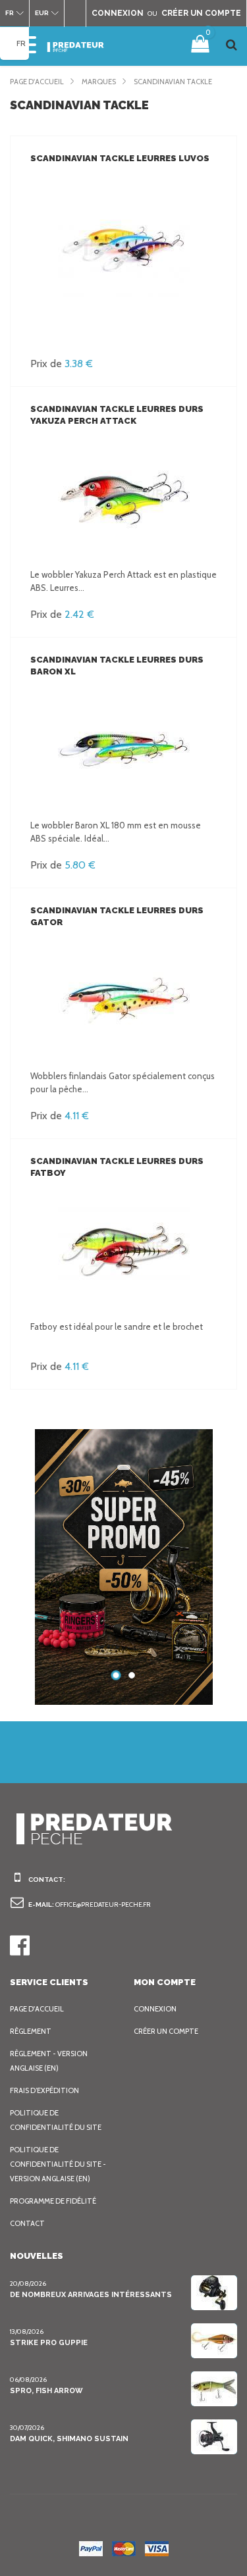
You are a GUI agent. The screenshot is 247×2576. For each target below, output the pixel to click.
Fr (21, 43)
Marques (99, 82)
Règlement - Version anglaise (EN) (49, 2061)
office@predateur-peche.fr (103, 1905)
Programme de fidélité (53, 2201)
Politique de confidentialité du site (56, 2120)
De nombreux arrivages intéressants (91, 2295)
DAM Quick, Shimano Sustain (69, 2439)
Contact (27, 2223)
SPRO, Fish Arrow (46, 2391)
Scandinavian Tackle (173, 82)
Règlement (31, 2031)
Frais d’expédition (44, 2090)
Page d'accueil (37, 82)
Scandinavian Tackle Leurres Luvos (120, 158)
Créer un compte (166, 2031)
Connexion (155, 2009)
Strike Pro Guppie (49, 2343)
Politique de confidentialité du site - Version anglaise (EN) (58, 2164)
